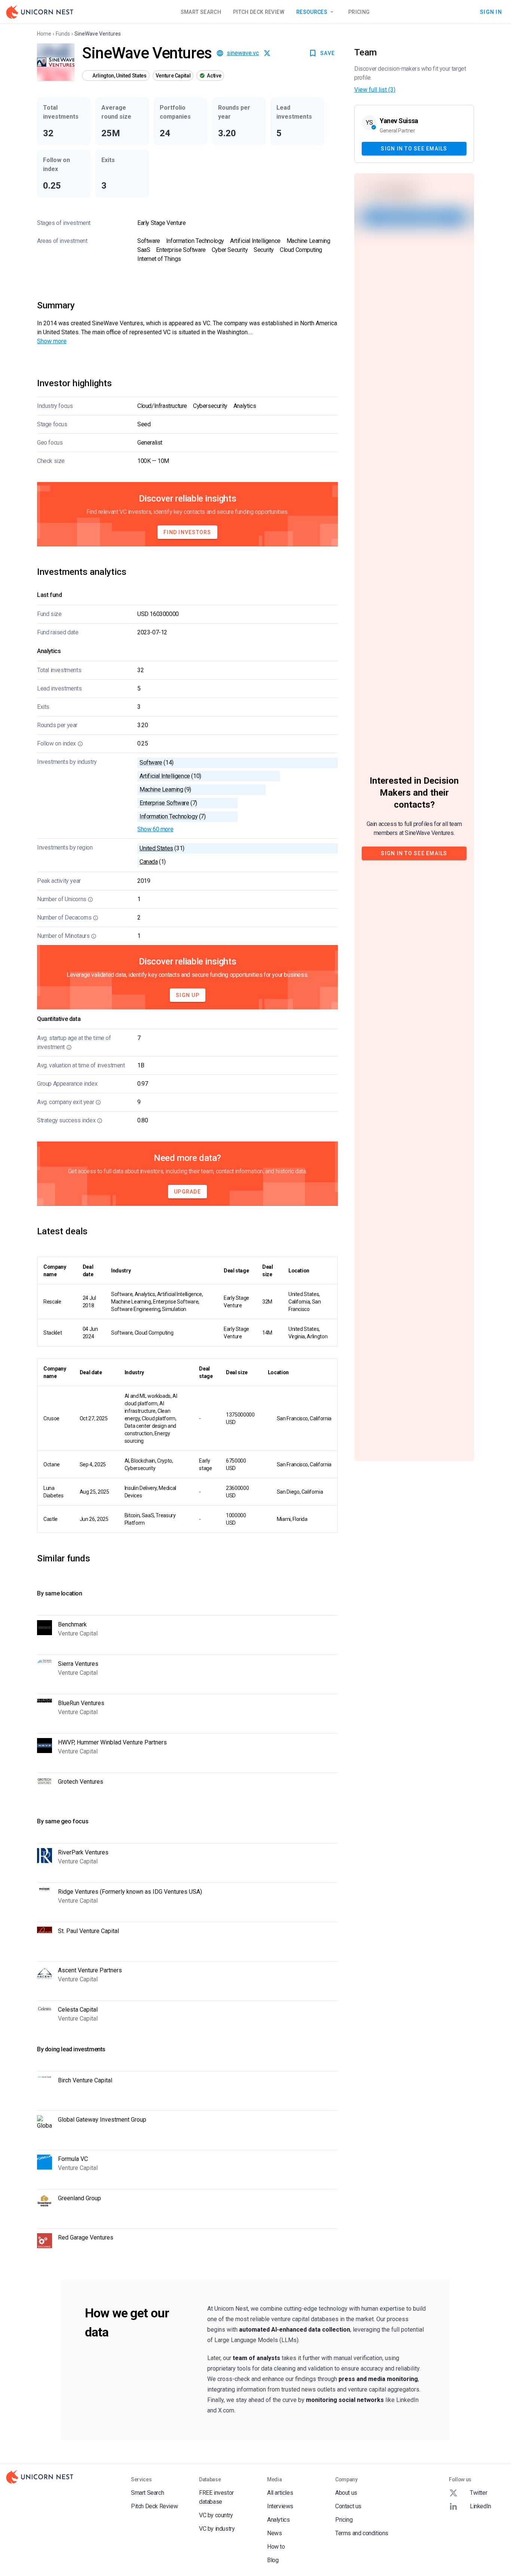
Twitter (478, 2493)
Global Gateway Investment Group (102, 2120)
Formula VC (73, 2159)
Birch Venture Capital (85, 2080)
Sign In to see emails (414, 148)
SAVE (328, 53)
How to (276, 2547)
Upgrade (187, 1192)
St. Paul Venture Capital (88, 1931)
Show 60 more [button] (155, 829)
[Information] (80, 744)
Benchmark (72, 1624)
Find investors (187, 532)
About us (346, 2493)
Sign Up (188, 995)
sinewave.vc (243, 53)
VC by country (216, 2515)
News (274, 2533)
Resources (312, 12)
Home (44, 34)
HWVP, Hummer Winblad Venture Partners (112, 1742)
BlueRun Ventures (81, 1703)
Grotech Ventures (81, 1782)
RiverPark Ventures (83, 1852)
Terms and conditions (362, 2533)
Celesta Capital (78, 2010)
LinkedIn (481, 2506)
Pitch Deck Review (259, 12)
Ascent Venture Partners (90, 1970)
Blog (273, 2560)
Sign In (491, 12)
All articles (280, 2493)
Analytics (278, 2520)
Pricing (359, 12)
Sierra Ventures (78, 1664)
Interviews (280, 2506)
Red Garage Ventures (86, 2237)
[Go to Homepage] (40, 12)
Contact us (348, 2506)
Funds (63, 34)
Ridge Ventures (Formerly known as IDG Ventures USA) (130, 1892)
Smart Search (201, 12)
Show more (52, 341)
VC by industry (217, 2529)
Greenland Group (79, 2198)
